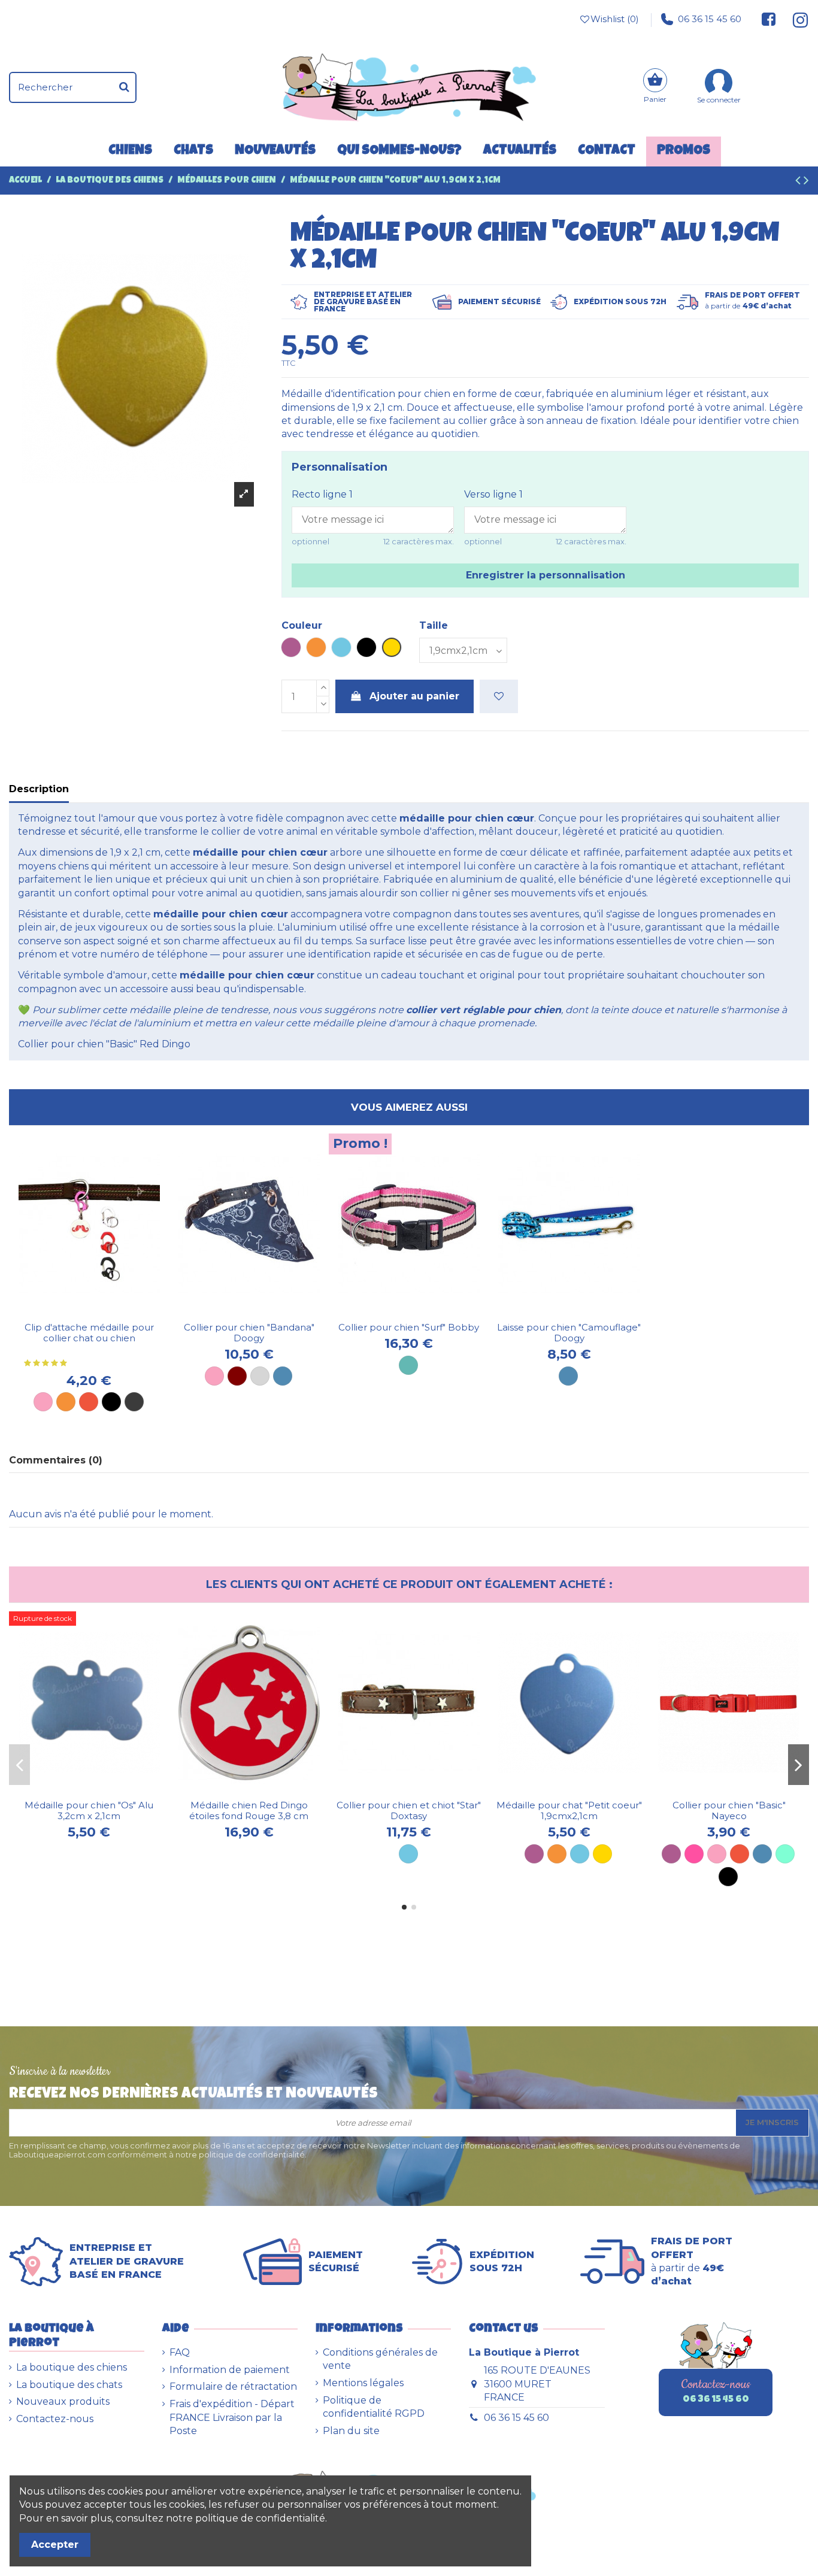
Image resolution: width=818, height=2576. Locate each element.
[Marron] (237, 1376)
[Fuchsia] (694, 1854)
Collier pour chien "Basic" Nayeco (729, 1810)
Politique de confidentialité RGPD (374, 2407)
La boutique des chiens (72, 2367)
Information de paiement (230, 2370)
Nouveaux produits (63, 2401)
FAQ (180, 2352)
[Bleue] (568, 1376)
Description (39, 789)
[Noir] (111, 1402)
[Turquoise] (408, 1365)
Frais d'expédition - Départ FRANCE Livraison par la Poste (232, 2417)
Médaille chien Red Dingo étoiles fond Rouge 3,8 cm (249, 1810)
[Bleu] (283, 1376)
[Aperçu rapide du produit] (99, 1311)
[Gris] (260, 1376)
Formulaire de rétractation (233, 2386)
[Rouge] (89, 1402)
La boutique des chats (69, 2385)
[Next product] (806, 182)
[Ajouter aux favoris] (499, 696)
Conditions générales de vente (380, 2359)
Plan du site (351, 2431)
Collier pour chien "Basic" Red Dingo (104, 1044)
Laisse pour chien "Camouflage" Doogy (569, 1333)
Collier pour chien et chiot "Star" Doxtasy (409, 1810)
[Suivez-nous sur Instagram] (796, 19)
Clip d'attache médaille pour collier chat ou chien (89, 1333)
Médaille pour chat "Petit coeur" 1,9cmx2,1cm (569, 1810)
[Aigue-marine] (785, 1854)
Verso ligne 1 (493, 494)
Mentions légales (363, 2383)
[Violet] (534, 1854)
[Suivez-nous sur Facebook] (769, 19)
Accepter (55, 2545)
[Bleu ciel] (408, 1854)
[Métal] (134, 1402)
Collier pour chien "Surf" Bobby (409, 1327)
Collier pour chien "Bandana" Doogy (249, 1333)
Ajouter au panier (414, 696)
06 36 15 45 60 (710, 19)
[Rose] (43, 1402)
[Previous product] (799, 182)
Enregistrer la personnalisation (546, 575)
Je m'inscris (772, 2122)
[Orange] (66, 1402)
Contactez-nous (55, 2419)
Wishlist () (615, 19)
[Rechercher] (124, 87)
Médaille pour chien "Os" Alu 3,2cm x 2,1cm (89, 1810)
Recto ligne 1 (322, 494)
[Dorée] (602, 1854)
